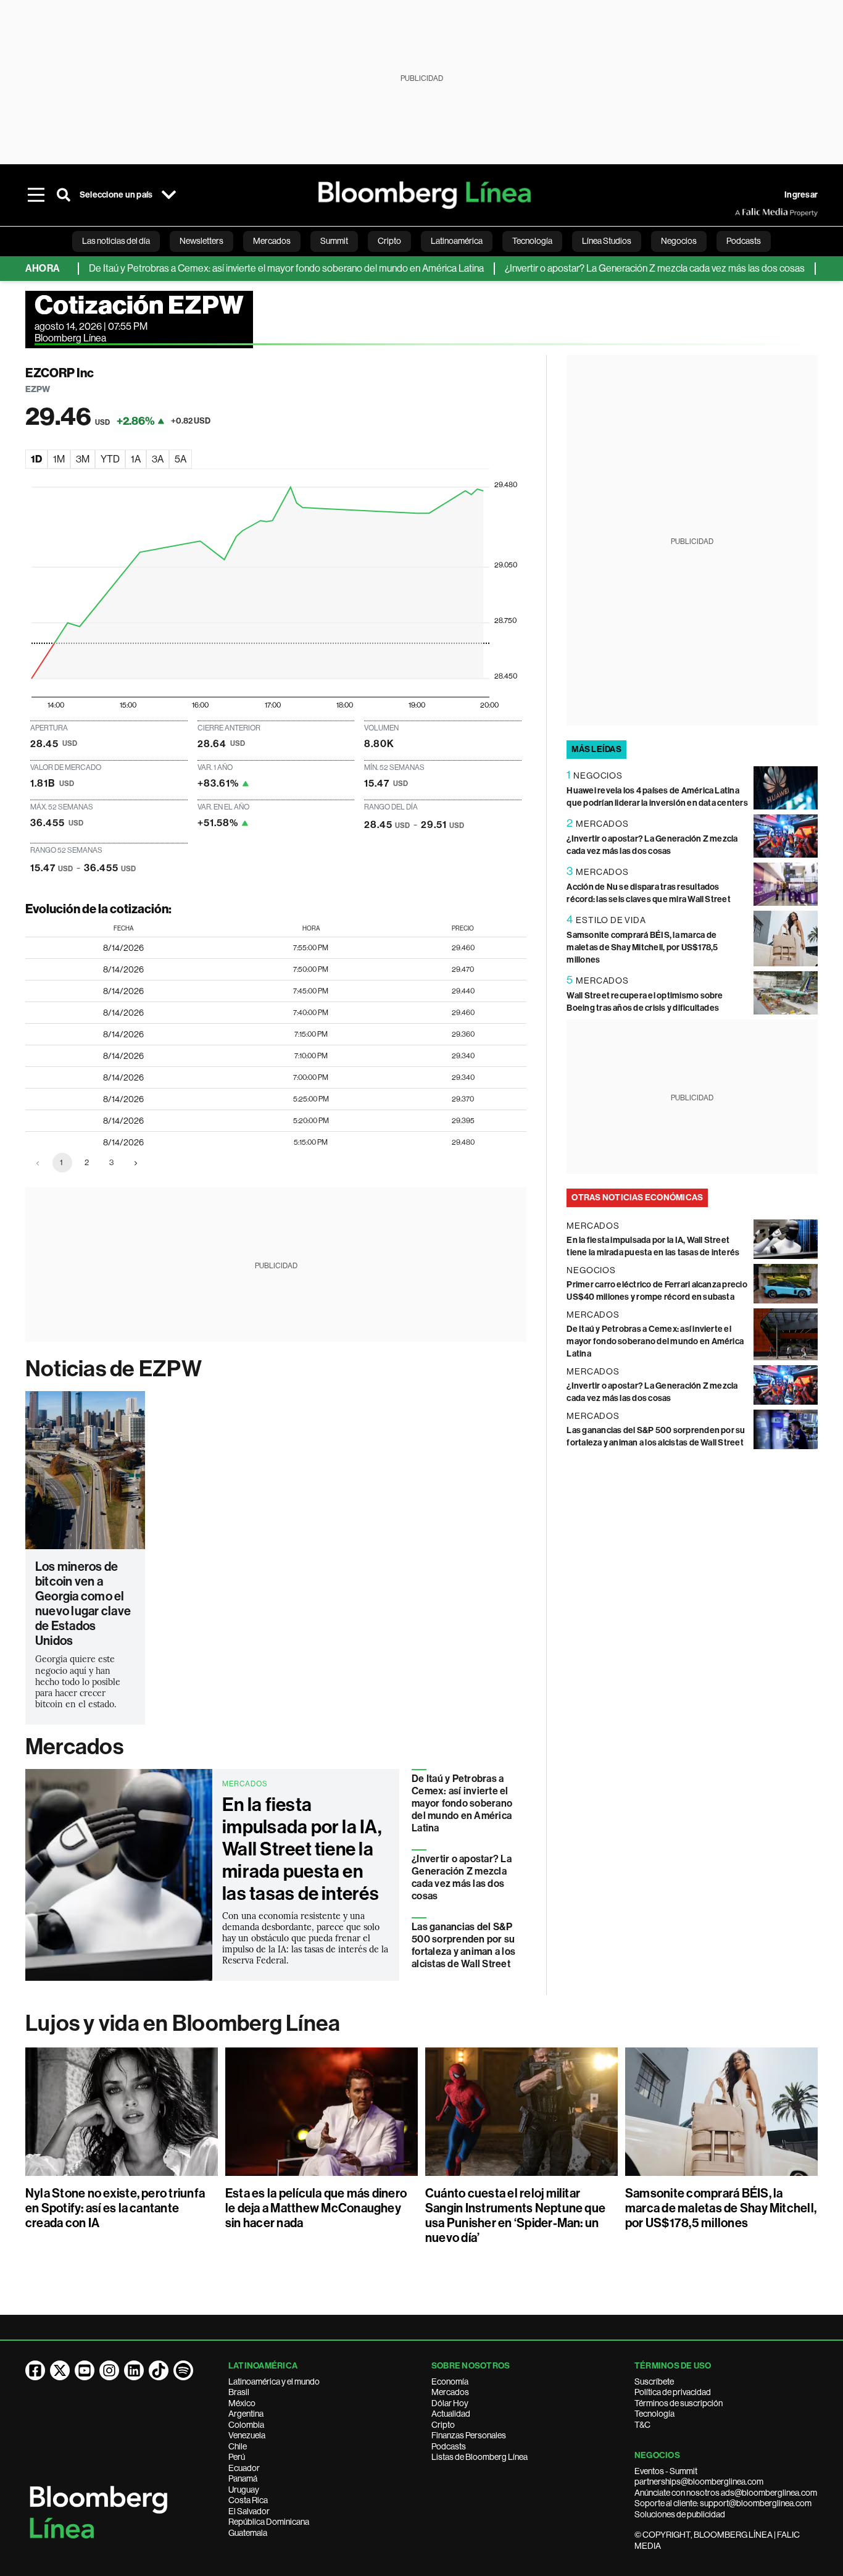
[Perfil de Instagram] (109, 2370)
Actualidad (451, 2414)
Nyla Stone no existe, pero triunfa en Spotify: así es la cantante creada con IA (115, 2208)
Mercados (74, 1747)
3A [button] (158, 459)
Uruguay (244, 2490)
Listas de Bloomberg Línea (480, 2457)
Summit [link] (334, 241)
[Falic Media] (744, 212)
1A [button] (136, 459)
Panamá (243, 2478)
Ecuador (244, 2468)
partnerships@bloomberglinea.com (699, 2482)
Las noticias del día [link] (116, 241)
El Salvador (249, 2511)
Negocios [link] (679, 241)
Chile (238, 2446)
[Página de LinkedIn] (134, 2370)
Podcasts (449, 2446)
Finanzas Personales (469, 2435)
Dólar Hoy (450, 2403)
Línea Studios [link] (607, 241)
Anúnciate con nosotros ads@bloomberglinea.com (726, 2493)
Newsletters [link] (201, 241)
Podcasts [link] (744, 241)
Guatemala (248, 2533)
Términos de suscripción (679, 2403)
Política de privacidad (673, 2392)
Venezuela (247, 2435)
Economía (450, 2382)
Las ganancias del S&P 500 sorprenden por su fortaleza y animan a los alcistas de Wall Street (463, 1945)
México (242, 2403)
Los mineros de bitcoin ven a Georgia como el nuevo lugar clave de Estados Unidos (83, 1604)
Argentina (246, 2414)
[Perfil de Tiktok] (159, 2370)
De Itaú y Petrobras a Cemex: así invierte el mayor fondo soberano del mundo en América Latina (247, 268)
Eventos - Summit (666, 2471)
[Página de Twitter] (60, 2370)
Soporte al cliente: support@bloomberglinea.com (723, 2503)
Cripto (443, 2425)
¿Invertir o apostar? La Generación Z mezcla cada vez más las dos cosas (616, 268)
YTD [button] (110, 459)
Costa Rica (248, 2500)
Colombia (246, 2425)
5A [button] (181, 459)
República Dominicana (269, 2522)
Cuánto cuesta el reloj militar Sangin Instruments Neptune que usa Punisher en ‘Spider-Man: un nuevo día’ (515, 2215)
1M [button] (59, 459)
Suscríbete (654, 2382)
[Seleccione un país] (168, 195)
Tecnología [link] (532, 241)
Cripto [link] (389, 241)
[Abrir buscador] (64, 195)
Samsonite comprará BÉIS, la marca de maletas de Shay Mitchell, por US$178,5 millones (642, 947)
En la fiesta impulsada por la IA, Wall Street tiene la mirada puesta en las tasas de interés (302, 1849)
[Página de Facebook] (35, 2370)
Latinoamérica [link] (457, 241)
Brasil (239, 2392)
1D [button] (36, 459)
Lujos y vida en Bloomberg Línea (183, 2023)
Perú (237, 2457)
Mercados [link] (272, 241)
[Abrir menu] (36, 195)
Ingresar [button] (801, 195)
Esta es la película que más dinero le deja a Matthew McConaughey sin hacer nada (316, 2208)
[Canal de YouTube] (85, 2370)
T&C (642, 2425)
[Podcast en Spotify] (183, 2370)
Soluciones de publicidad (680, 2514)
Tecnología (654, 2414)
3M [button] (83, 459)
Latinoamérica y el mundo (274, 2382)
